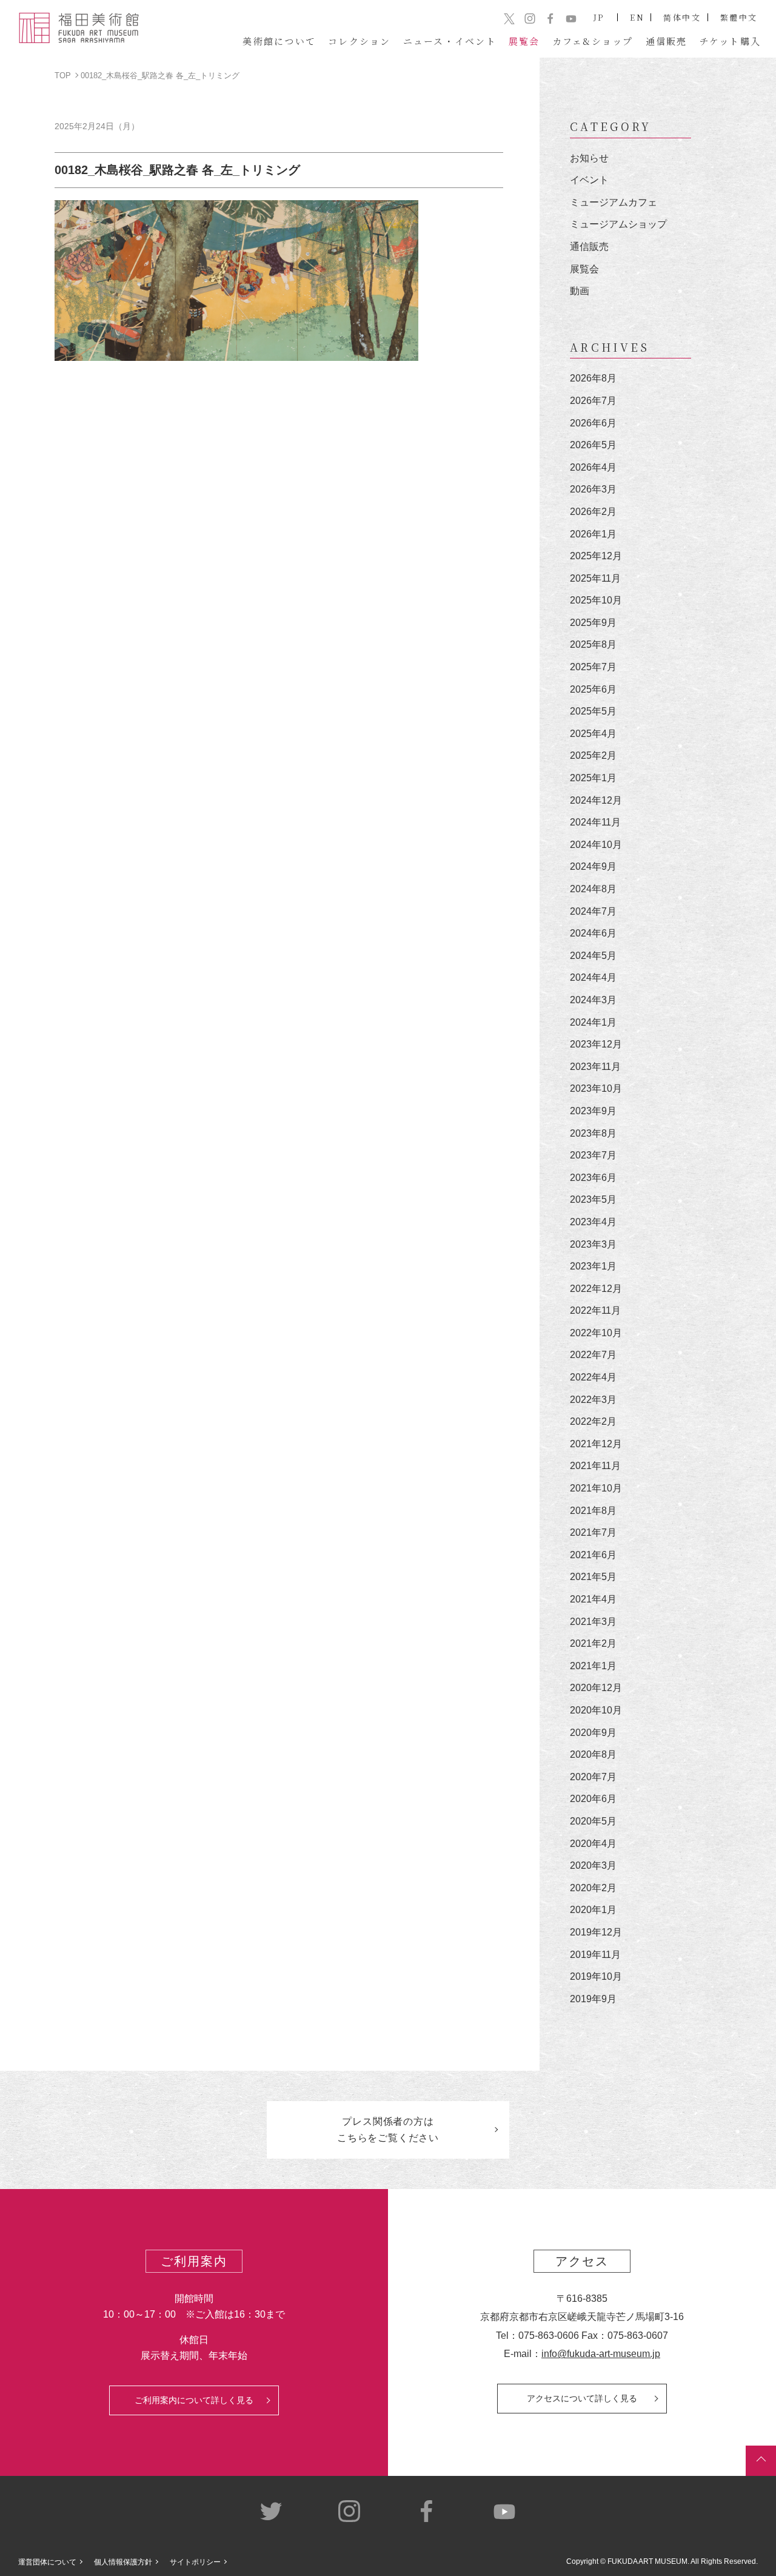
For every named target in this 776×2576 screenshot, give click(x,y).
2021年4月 (593, 1599)
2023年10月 (596, 1088)
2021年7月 (593, 1532)
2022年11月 (595, 1310)
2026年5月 (593, 445)
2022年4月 (593, 1377)
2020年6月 (593, 1799)
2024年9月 (593, 866)
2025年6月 (593, 689)
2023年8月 (593, 1133)
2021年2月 (593, 1643)
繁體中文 (739, 17)
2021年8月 (593, 1511)
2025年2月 (593, 755)
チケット (731, 41)
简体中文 (682, 17)
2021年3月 (593, 1622)
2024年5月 (593, 956)
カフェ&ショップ (593, 41)
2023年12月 (596, 1044)
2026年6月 (593, 423)
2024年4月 (593, 977)
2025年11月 (595, 578)
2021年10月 (596, 1488)
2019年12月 (596, 1932)
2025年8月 (593, 644)
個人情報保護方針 (123, 2562)
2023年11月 (595, 1067)
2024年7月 (593, 911)
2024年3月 (593, 1000)
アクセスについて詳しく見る (582, 2398)
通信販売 (589, 247)
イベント (589, 180)
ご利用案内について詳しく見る (194, 2400)
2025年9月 (593, 623)
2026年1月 (593, 534)
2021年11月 (595, 1466)
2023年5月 (593, 1199)
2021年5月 (593, 1577)
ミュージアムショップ (618, 224)
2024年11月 (595, 822)
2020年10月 (596, 1710)
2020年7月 (593, 1777)
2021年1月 (593, 1666)
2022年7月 (593, 1355)
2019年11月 (595, 1955)
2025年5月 (593, 711)
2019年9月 (593, 1999)
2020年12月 (596, 1688)
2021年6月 (593, 1555)
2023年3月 (593, 1244)
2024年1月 (593, 1022)
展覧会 (584, 269)
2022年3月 (593, 1400)
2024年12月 (596, 800)
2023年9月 (593, 1111)
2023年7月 (593, 1155)
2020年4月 (593, 1844)
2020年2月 (593, 1888)
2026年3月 (593, 489)
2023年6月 (593, 1178)
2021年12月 (596, 1444)
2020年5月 (593, 1821)
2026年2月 (593, 512)
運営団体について (47, 2562)
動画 (580, 291)
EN (637, 17)
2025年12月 (596, 556)
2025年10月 (596, 600)
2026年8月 (593, 378)
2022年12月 (596, 1289)
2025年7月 (593, 667)
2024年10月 (596, 845)
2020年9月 (593, 1733)
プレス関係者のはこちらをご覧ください (388, 2130)
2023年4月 (593, 1222)
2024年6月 (593, 933)
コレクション (360, 41)
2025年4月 (593, 734)
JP (599, 17)
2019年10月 (596, 1976)
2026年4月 (593, 467)
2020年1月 (593, 1910)
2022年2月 (593, 1421)
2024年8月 (593, 889)
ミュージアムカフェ (614, 202)
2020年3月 (593, 1865)
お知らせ (589, 158)
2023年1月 (593, 1266)
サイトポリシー (195, 2562)
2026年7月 (593, 401)
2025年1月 (593, 778)
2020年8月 (593, 1754)
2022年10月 (596, 1333)
